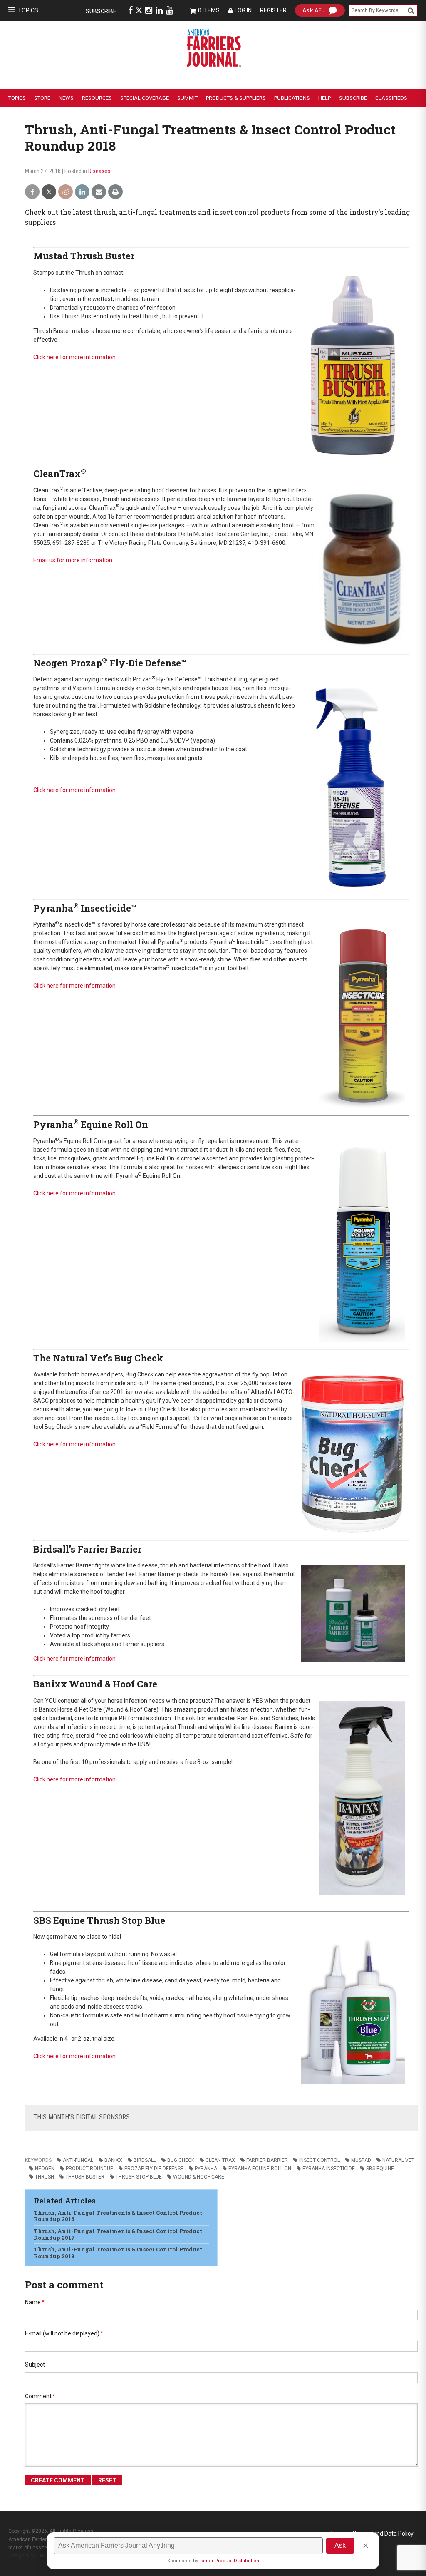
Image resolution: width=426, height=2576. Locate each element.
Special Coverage (145, 98)
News (66, 98)
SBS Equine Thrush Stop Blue (99, 1920)
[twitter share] (49, 192)
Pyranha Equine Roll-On (260, 2169)
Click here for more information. (75, 357)
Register (273, 10)
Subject (35, 2365)
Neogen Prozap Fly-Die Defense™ (110, 663)
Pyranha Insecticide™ (85, 908)
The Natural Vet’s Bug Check (98, 1358)
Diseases (99, 171)
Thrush (45, 2177)
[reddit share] (66, 192)
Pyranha (206, 2169)
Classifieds (391, 98)
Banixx (113, 2160)
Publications (292, 98)
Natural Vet (398, 2160)
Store (42, 98)
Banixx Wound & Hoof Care (95, 1684)
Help (324, 98)
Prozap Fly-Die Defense (154, 2169)
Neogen (45, 2169)
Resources (97, 98)
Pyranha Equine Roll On (91, 1124)
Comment (40, 2396)
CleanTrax (60, 473)
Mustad (361, 2160)
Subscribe (101, 11)
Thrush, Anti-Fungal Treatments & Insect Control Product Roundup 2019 (118, 2253)
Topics (28, 10)
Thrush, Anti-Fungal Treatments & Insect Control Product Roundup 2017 (118, 2234)
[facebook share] (32, 192)
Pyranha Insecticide (329, 2169)
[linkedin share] (82, 192)
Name (35, 2302)
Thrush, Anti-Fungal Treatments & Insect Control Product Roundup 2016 (118, 2216)
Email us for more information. (73, 560)
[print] (115, 192)
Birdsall (145, 2160)
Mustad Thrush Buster (84, 256)
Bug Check (181, 2160)
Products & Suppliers (236, 98)
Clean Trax (220, 2160)
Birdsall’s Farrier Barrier (87, 1549)
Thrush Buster (85, 2177)
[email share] (99, 192)
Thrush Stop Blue (139, 2177)
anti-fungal (78, 2160)
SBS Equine (380, 2169)
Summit (187, 98)
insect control (319, 2160)
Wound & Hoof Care (199, 2177)
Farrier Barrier (267, 2160)
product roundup (89, 2169)
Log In (243, 10)
